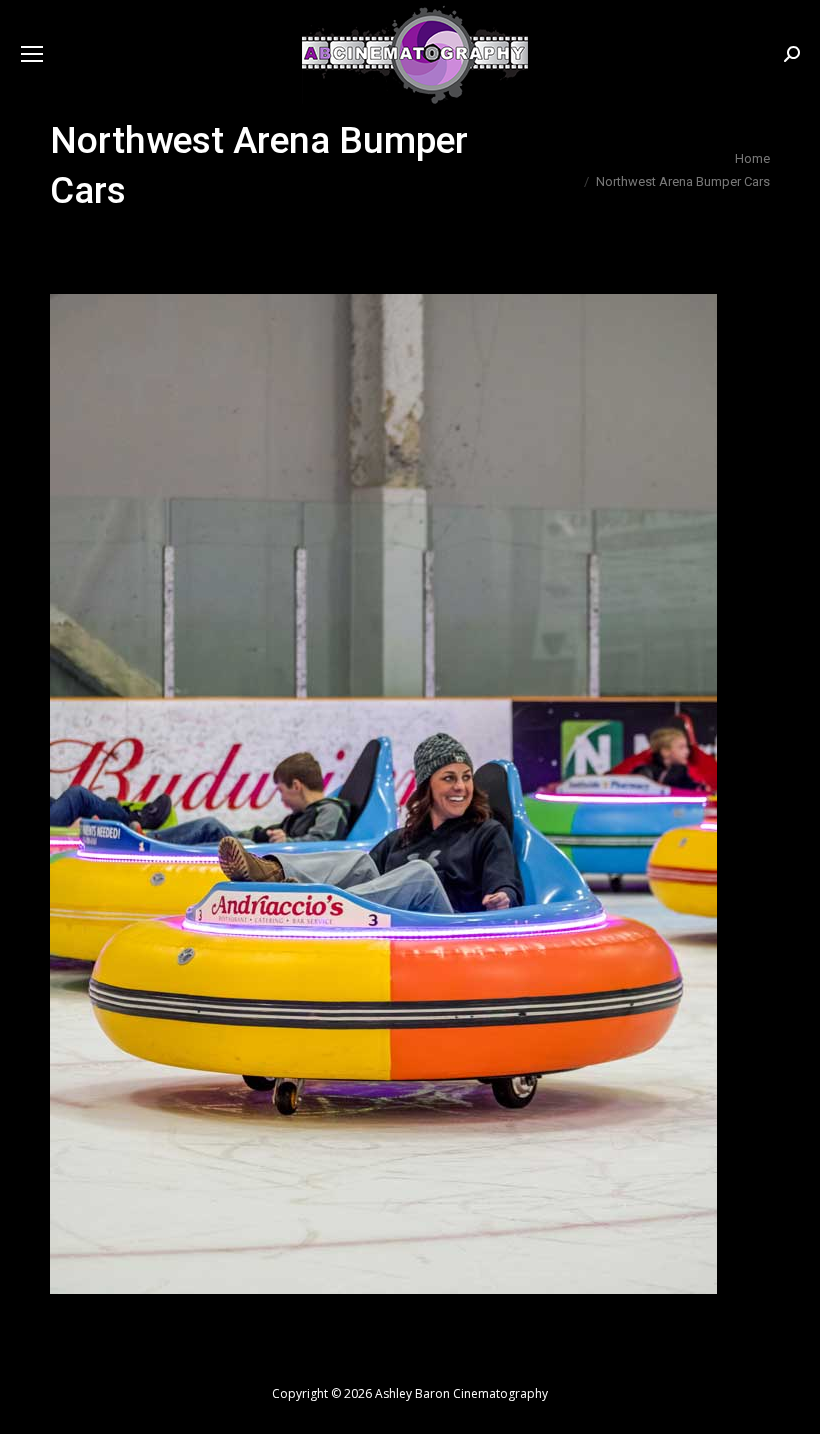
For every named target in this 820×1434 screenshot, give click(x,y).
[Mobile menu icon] (32, 54)
